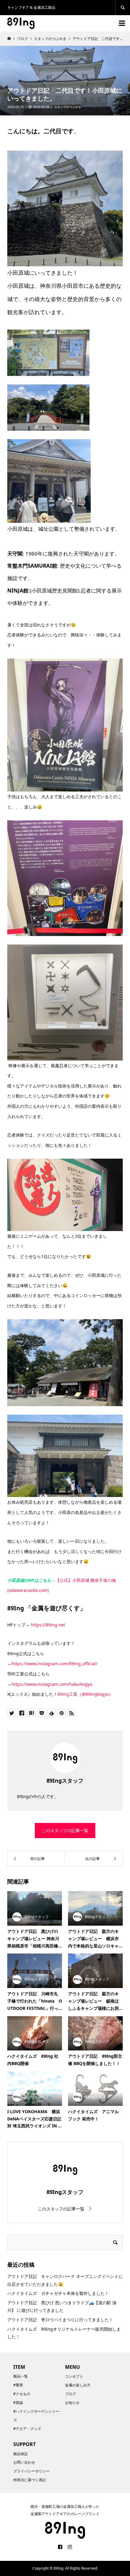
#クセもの (22, 2394)
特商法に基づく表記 (30, 2480)
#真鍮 (18, 2403)
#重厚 (18, 2385)
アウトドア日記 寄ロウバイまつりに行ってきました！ (60, 2320)
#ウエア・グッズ (27, 2429)
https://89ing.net (48, 1625)
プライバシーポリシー (31, 2471)
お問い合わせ (24, 2462)
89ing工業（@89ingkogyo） (85, 1694)
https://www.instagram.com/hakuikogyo (52, 1684)
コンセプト (74, 2376)
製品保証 (21, 2454)
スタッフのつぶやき (68, 107)
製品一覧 (21, 2376)
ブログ (70, 2394)
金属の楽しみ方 (78, 2385)
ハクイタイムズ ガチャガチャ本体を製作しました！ (58, 2293)
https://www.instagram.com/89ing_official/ (54, 1663)
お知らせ (72, 2403)
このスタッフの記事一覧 (65, 1830)
